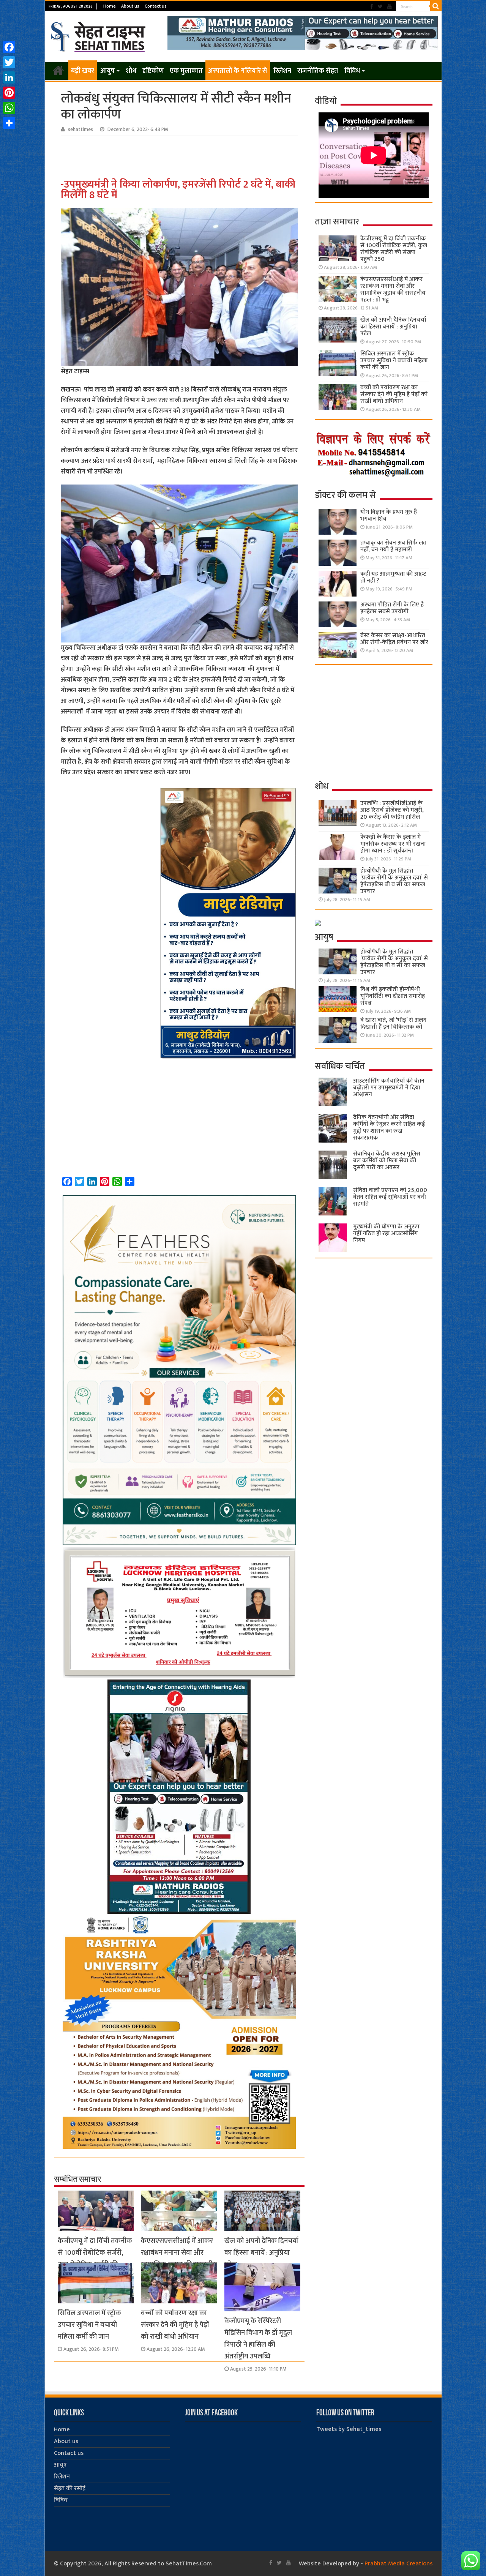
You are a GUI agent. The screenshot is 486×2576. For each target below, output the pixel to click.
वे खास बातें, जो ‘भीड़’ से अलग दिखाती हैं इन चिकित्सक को (393, 1024)
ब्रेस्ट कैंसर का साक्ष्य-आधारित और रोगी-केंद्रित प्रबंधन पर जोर (394, 639)
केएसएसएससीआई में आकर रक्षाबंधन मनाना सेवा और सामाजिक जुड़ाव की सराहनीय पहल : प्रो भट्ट (179, 2259)
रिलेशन (282, 71)
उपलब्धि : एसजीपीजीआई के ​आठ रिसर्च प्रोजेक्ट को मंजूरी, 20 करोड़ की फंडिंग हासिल (392, 810)
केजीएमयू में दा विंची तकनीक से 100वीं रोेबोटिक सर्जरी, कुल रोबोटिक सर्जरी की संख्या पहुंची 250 (95, 2259)
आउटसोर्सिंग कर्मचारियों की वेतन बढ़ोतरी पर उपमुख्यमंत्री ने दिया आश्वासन (389, 1088)
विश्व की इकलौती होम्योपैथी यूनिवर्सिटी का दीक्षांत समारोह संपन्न (393, 996)
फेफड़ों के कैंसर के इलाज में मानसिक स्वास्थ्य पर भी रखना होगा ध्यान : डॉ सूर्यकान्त (393, 844)
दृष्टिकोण (153, 71)
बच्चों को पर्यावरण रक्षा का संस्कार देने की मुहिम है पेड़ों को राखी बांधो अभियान (175, 2325)
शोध (131, 71)
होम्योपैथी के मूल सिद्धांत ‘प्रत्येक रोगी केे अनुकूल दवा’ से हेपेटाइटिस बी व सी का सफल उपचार (394, 881)
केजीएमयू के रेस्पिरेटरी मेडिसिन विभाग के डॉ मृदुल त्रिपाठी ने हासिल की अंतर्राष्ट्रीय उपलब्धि (258, 2339)
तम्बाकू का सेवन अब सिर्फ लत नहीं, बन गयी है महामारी (393, 546)
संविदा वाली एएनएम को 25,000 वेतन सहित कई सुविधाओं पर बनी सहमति (390, 1197)
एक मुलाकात (186, 71)
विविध (352, 71)
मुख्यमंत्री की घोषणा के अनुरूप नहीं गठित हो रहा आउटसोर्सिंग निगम (386, 1234)
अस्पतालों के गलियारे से (238, 71)
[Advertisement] (180, 157)
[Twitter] (380, 7)
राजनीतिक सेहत (318, 71)
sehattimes (80, 129)
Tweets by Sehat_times (349, 2429)
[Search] (436, 6)
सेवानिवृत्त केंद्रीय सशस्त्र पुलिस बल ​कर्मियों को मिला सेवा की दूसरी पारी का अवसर (387, 1161)
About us (130, 6)
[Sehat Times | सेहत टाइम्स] (99, 35)
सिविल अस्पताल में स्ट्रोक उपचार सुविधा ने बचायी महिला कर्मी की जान (89, 2325)
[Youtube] (390, 7)
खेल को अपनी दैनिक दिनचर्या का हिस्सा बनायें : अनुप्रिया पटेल (261, 2253)
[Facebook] (372, 7)
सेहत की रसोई (70, 2488)
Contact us (156, 6)
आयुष (107, 71)
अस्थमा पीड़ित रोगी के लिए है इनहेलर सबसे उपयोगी (392, 608)
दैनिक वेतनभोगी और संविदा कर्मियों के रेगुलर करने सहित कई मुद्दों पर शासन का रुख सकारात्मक (389, 1128)
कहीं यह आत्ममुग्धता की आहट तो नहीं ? (393, 577)
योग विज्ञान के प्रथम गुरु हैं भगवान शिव (389, 515)
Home (110, 6)
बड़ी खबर (83, 71)
